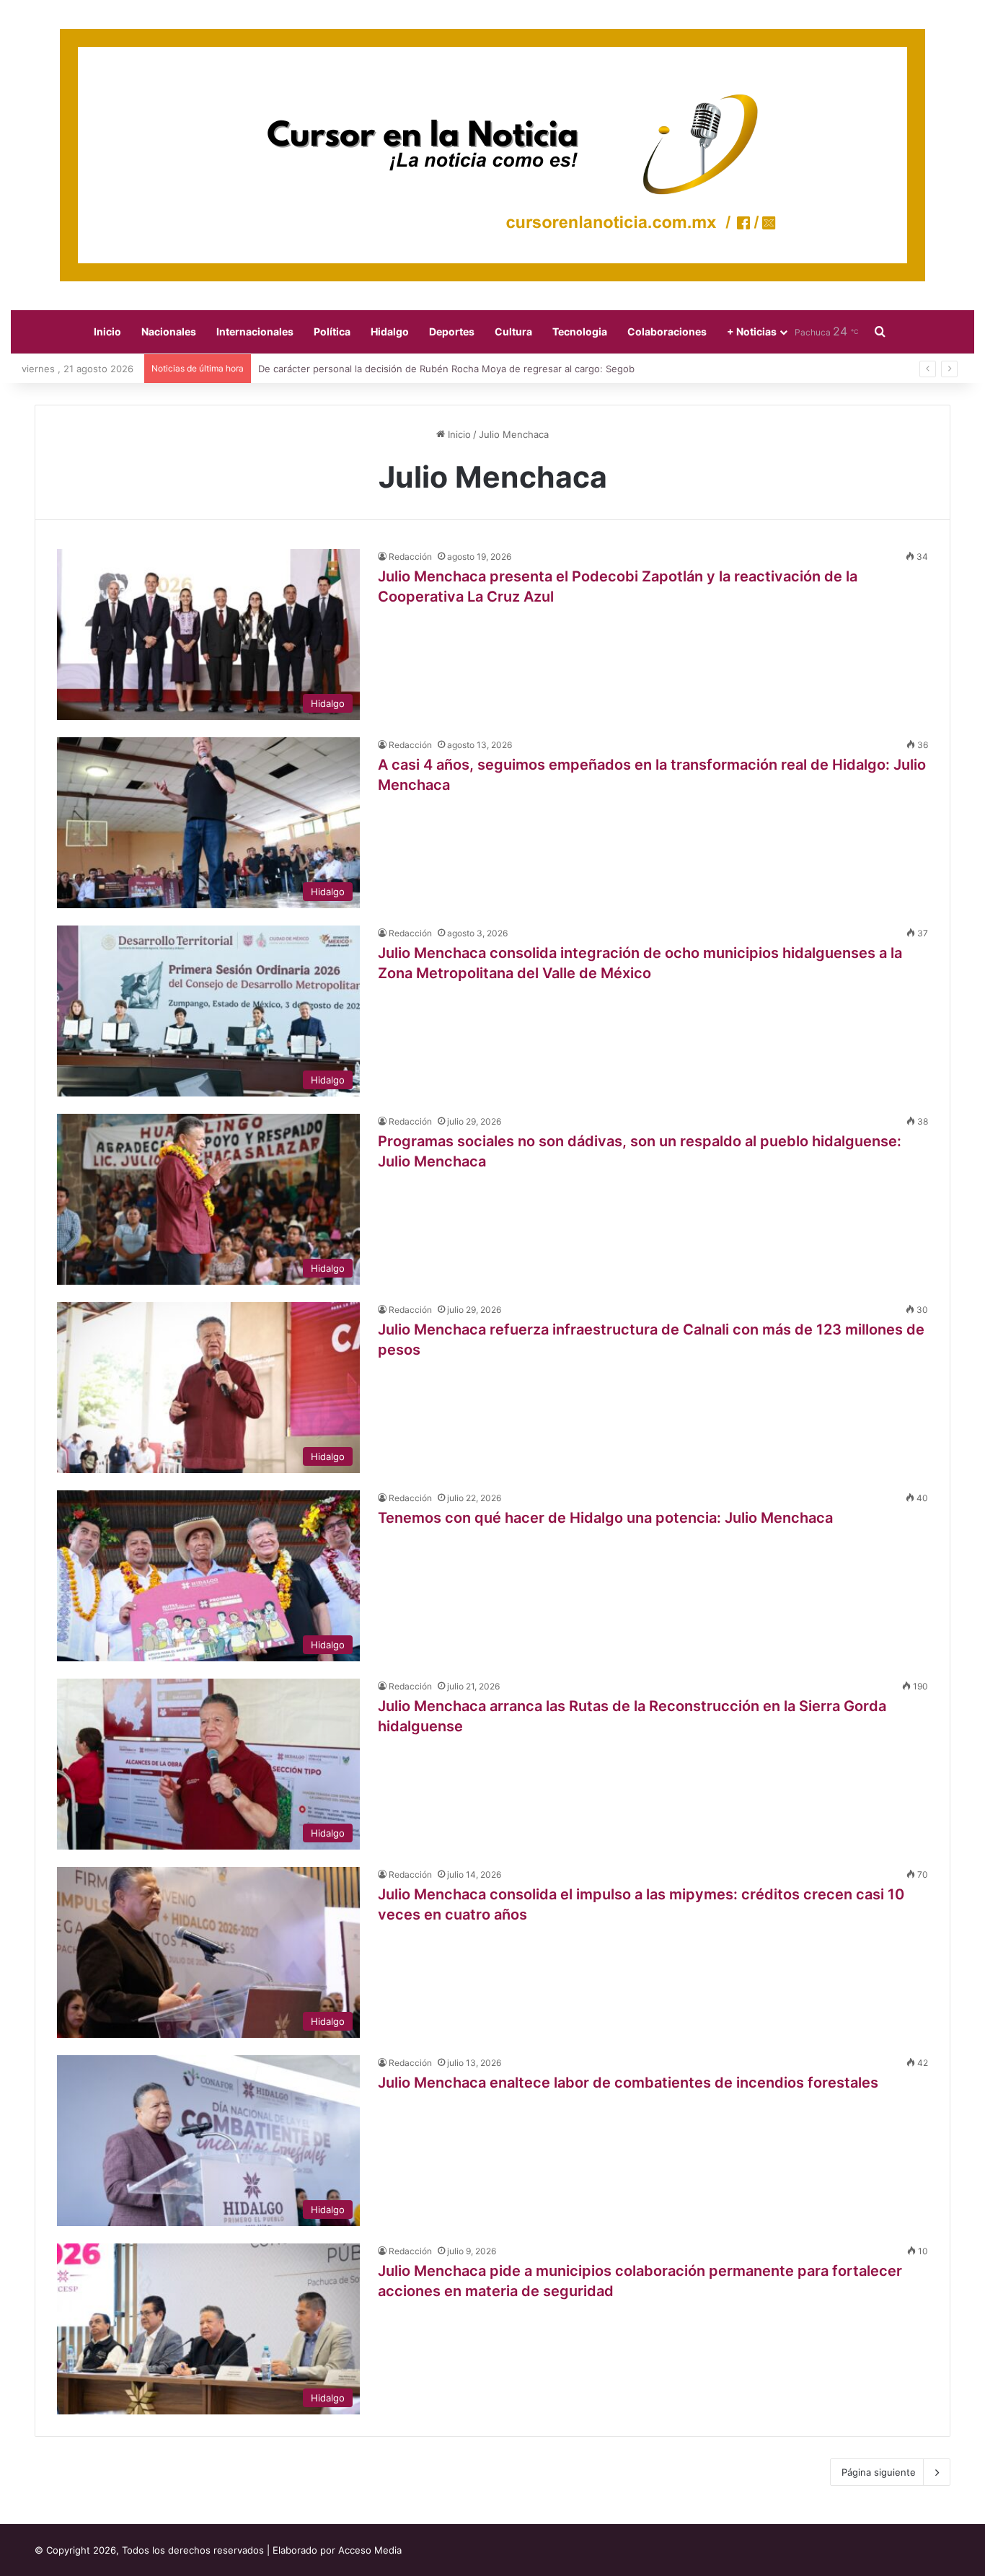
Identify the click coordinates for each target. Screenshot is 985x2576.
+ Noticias (752, 331)
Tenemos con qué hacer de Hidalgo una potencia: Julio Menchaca (611, 1518)
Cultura (513, 331)
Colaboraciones (667, 331)
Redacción (410, 557)
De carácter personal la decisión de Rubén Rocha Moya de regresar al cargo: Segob (446, 369)
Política (332, 331)
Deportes (452, 331)
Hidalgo (390, 331)
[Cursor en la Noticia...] (492, 155)
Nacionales (169, 331)
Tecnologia (580, 331)
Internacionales (255, 331)
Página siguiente (879, 2472)
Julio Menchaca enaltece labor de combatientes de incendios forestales (633, 2083)
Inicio (107, 331)
